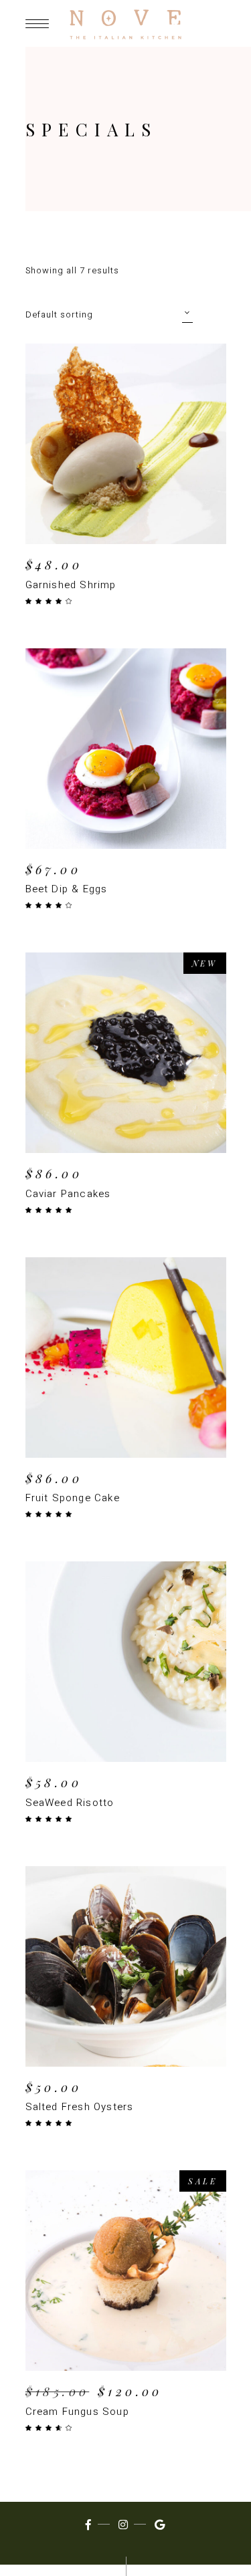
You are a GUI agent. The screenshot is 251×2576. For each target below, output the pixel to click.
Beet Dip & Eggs (67, 889)
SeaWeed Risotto (70, 1803)
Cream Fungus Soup (77, 2412)
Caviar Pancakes (68, 1194)
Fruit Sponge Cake (73, 1498)
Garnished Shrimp (71, 585)
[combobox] (109, 314)
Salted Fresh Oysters (80, 2107)
